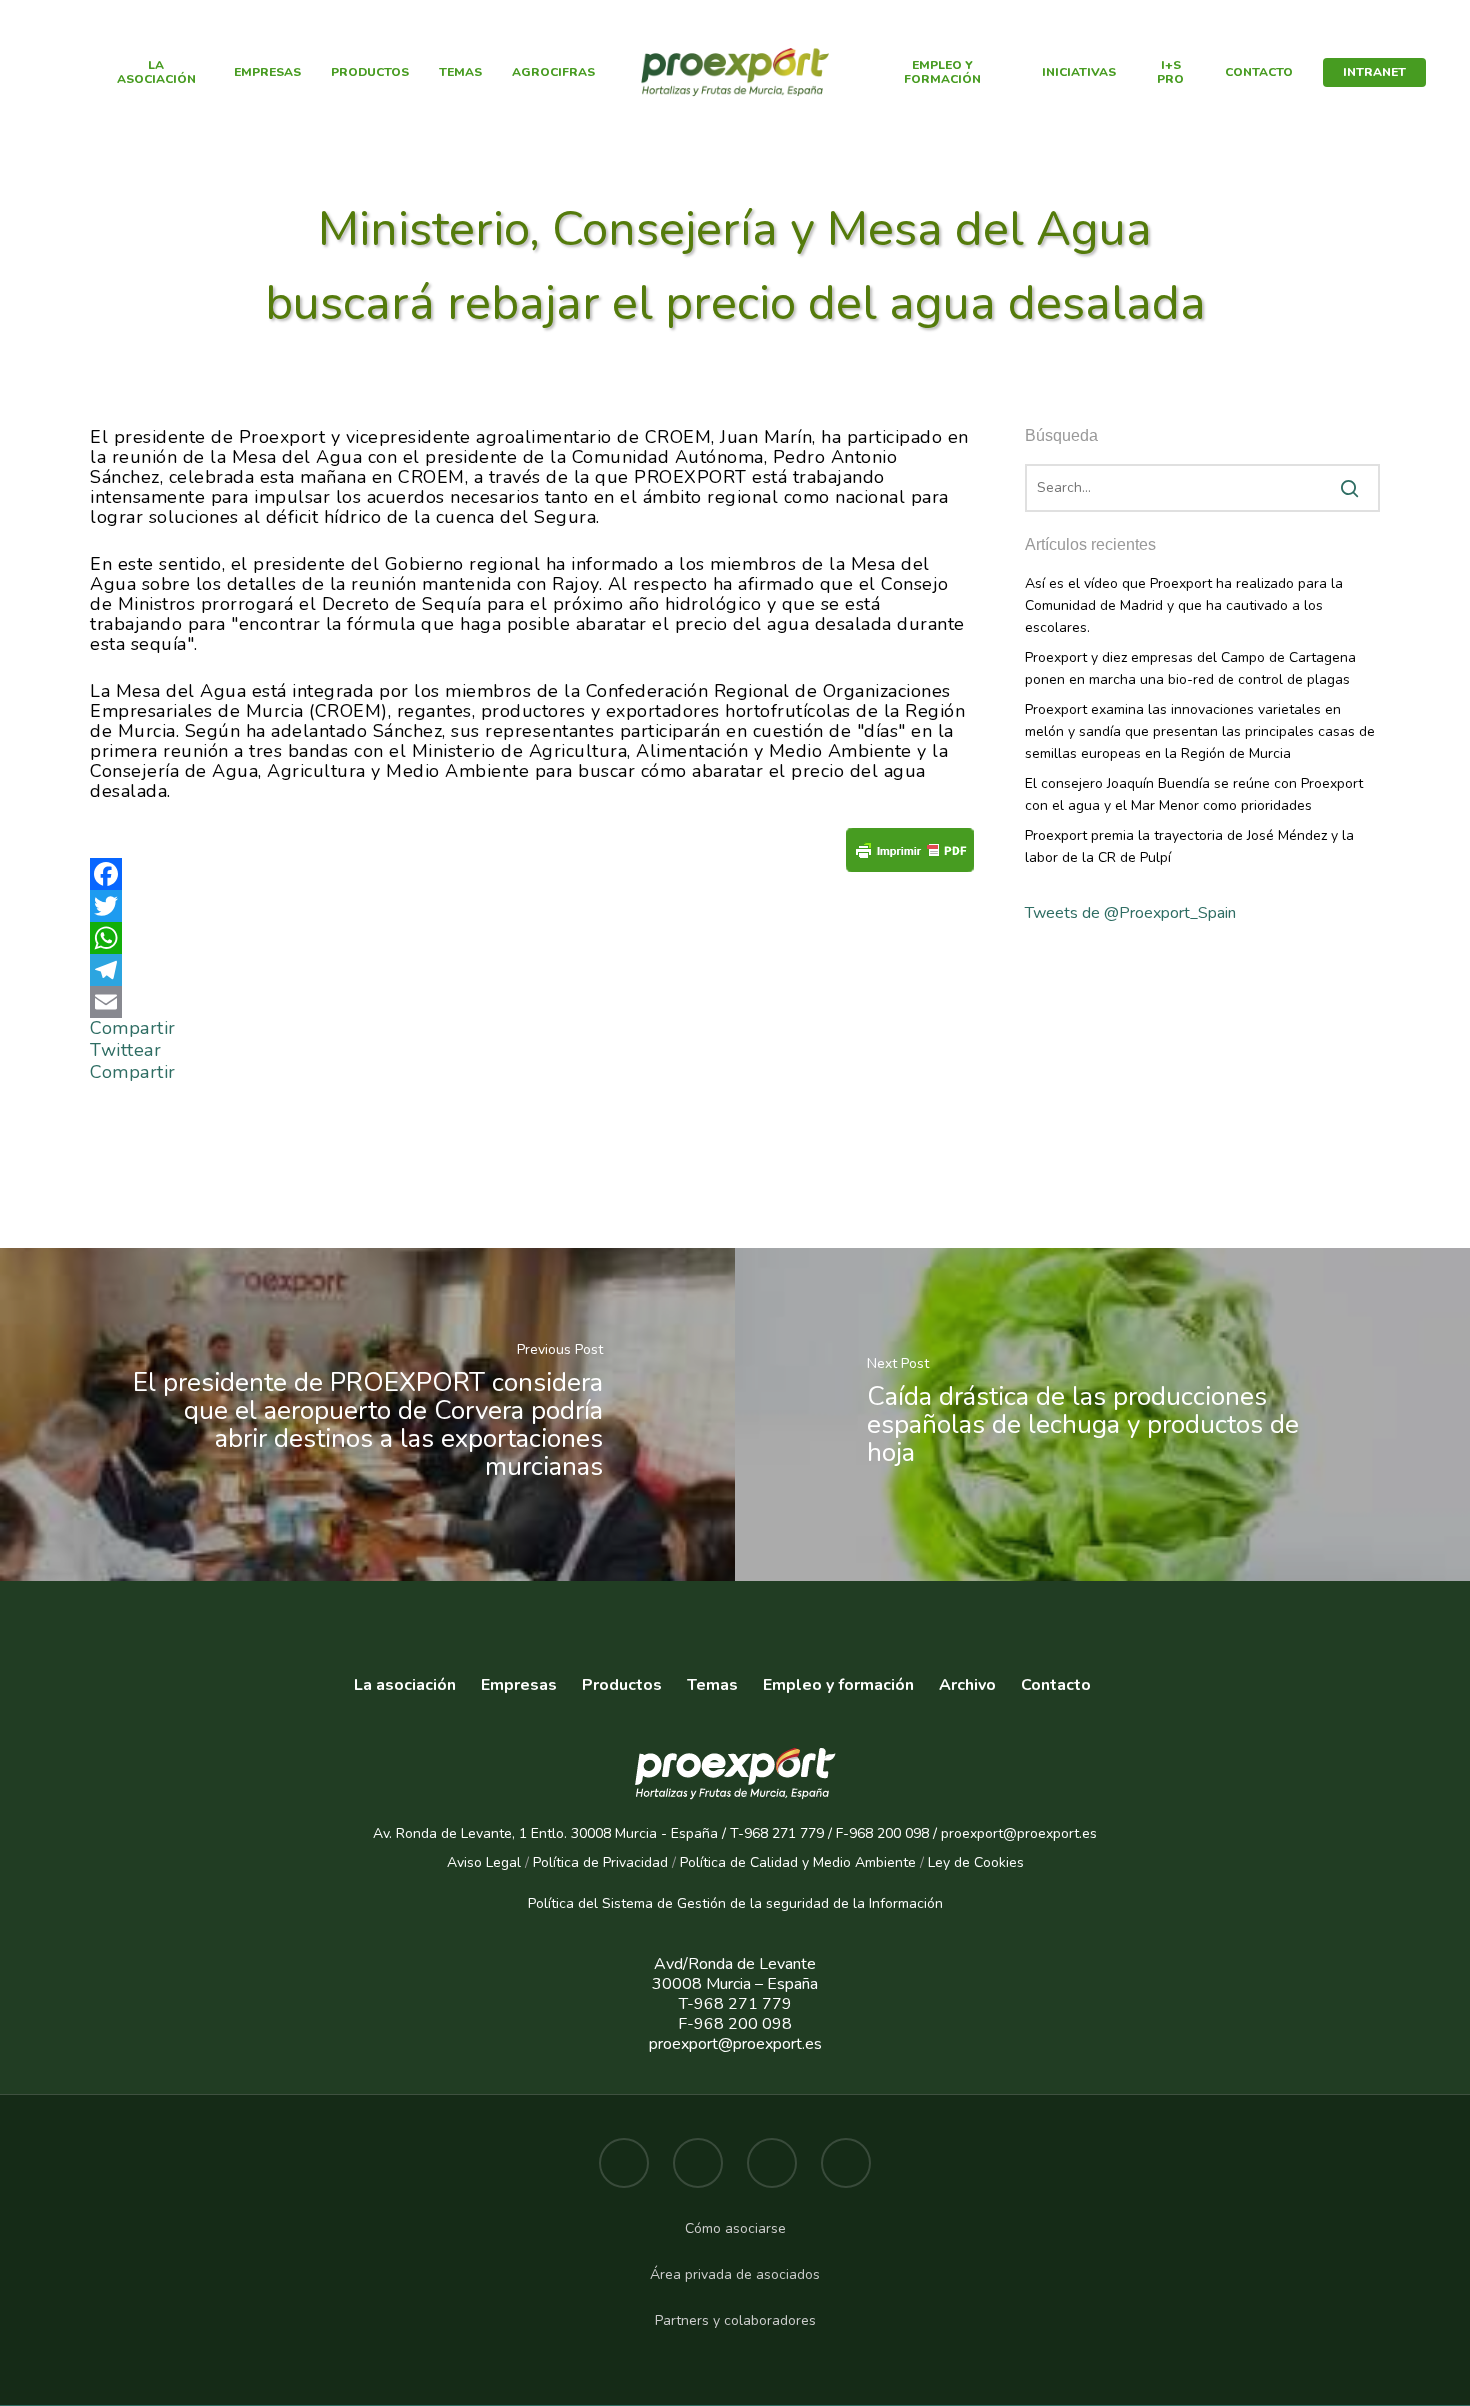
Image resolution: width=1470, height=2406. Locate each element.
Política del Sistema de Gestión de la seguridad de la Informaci (727, 1903)
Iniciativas (1079, 72)
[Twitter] (532, 906)
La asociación (405, 1685)
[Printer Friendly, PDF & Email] (910, 856)
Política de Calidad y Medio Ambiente (796, 1862)
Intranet (1374, 72)
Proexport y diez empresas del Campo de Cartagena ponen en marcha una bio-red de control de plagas (1190, 668)
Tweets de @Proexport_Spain (1130, 913)
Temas (460, 72)
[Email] (532, 1002)
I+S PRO (1170, 72)
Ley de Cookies (976, 1862)
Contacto (1259, 72)
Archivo (967, 1685)
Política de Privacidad (600, 1862)
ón (935, 1903)
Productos (370, 72)
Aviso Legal (484, 1862)
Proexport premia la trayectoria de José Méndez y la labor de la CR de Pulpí (1189, 846)
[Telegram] (532, 970)
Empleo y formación (942, 72)
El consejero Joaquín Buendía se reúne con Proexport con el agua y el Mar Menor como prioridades (1194, 794)
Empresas (267, 72)
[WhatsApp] (532, 938)
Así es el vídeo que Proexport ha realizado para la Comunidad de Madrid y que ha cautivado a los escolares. (1184, 605)
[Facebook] (532, 874)
